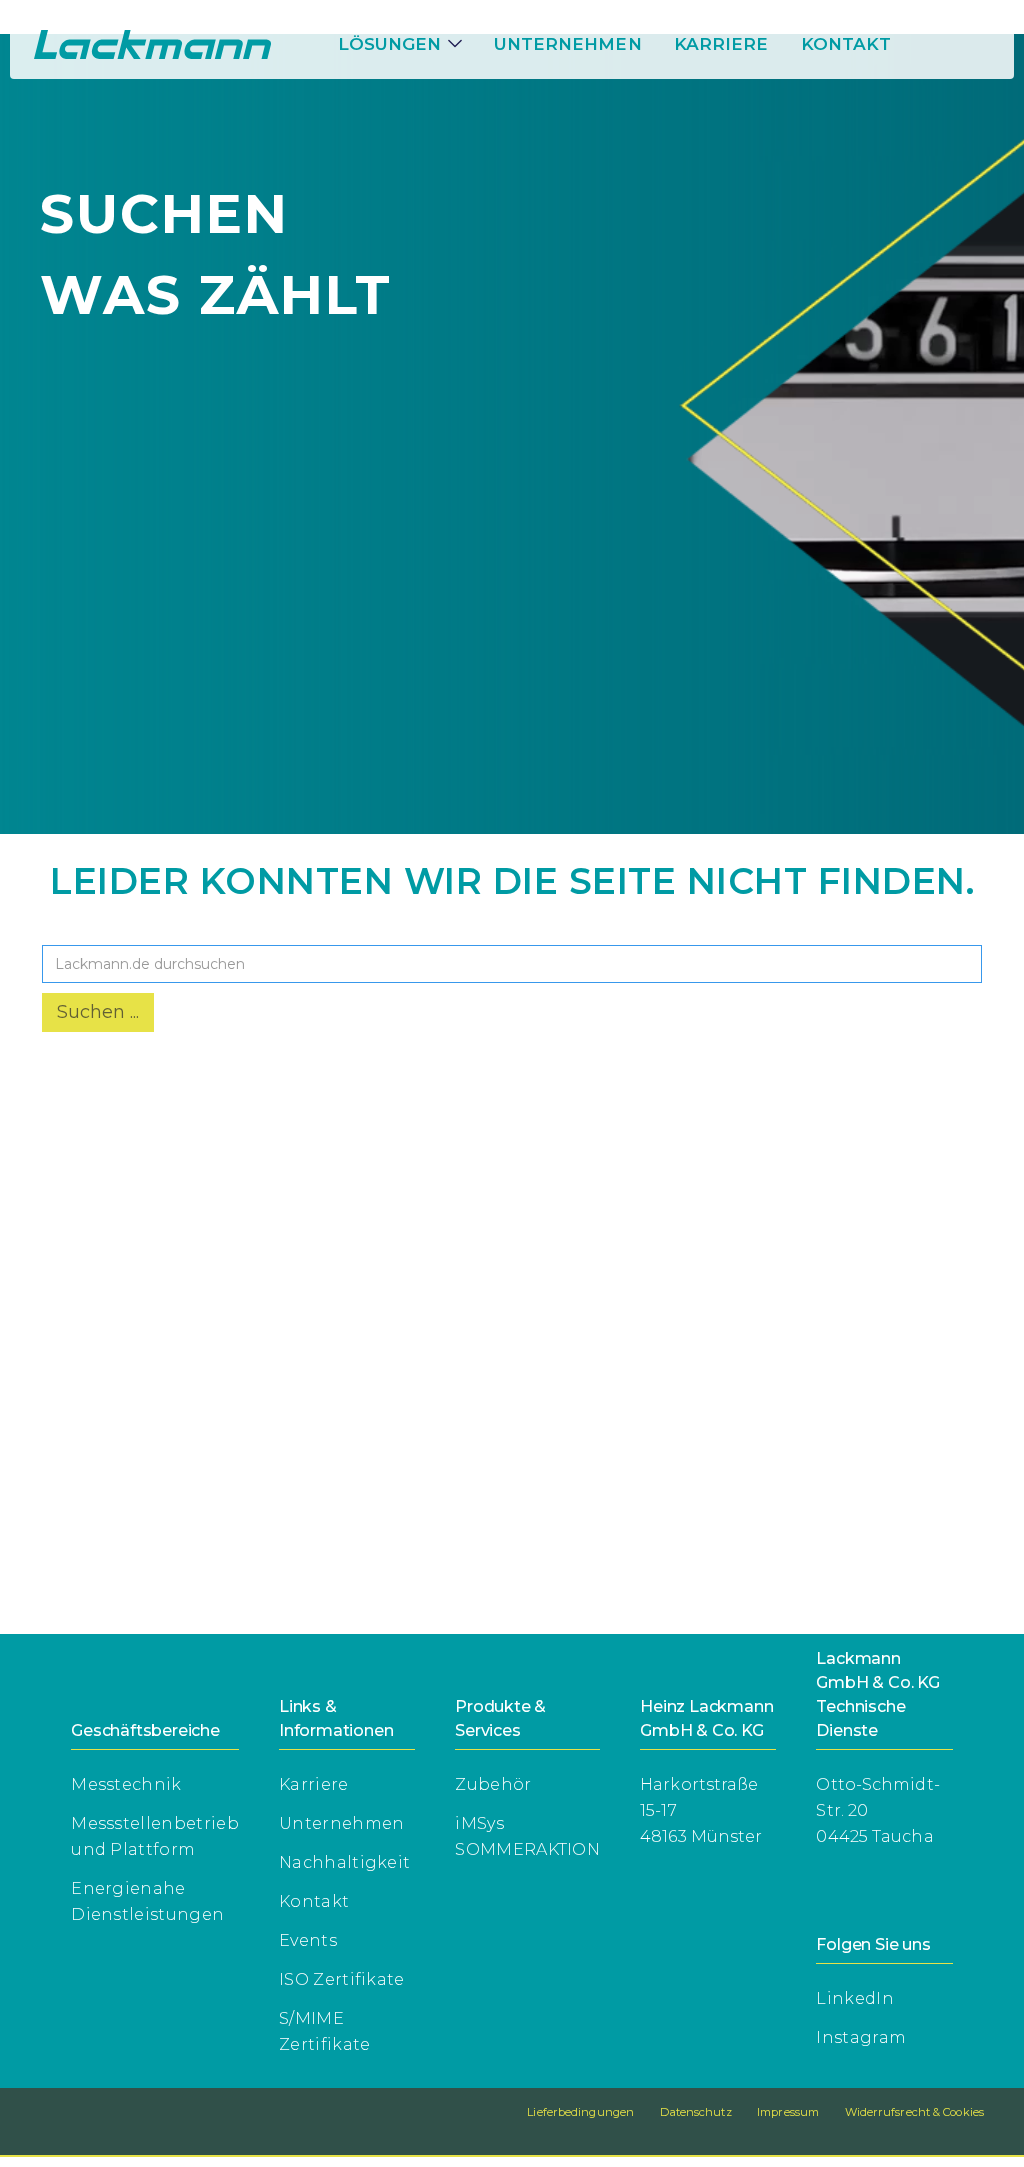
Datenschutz (696, 2112)
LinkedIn (855, 1998)
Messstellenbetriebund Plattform (155, 1836)
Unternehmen (568, 44)
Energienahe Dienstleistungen (147, 1901)
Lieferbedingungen (580, 2112)
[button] (400, 44)
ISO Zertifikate (342, 1979)
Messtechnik (126, 1784)
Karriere (314, 1784)
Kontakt (846, 44)
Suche (72, 928)
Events (308, 1940)
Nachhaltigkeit (344, 1862)
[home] (152, 44)
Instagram (861, 2037)
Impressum (788, 2112)
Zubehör (493, 1784)
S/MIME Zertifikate (325, 2031)
